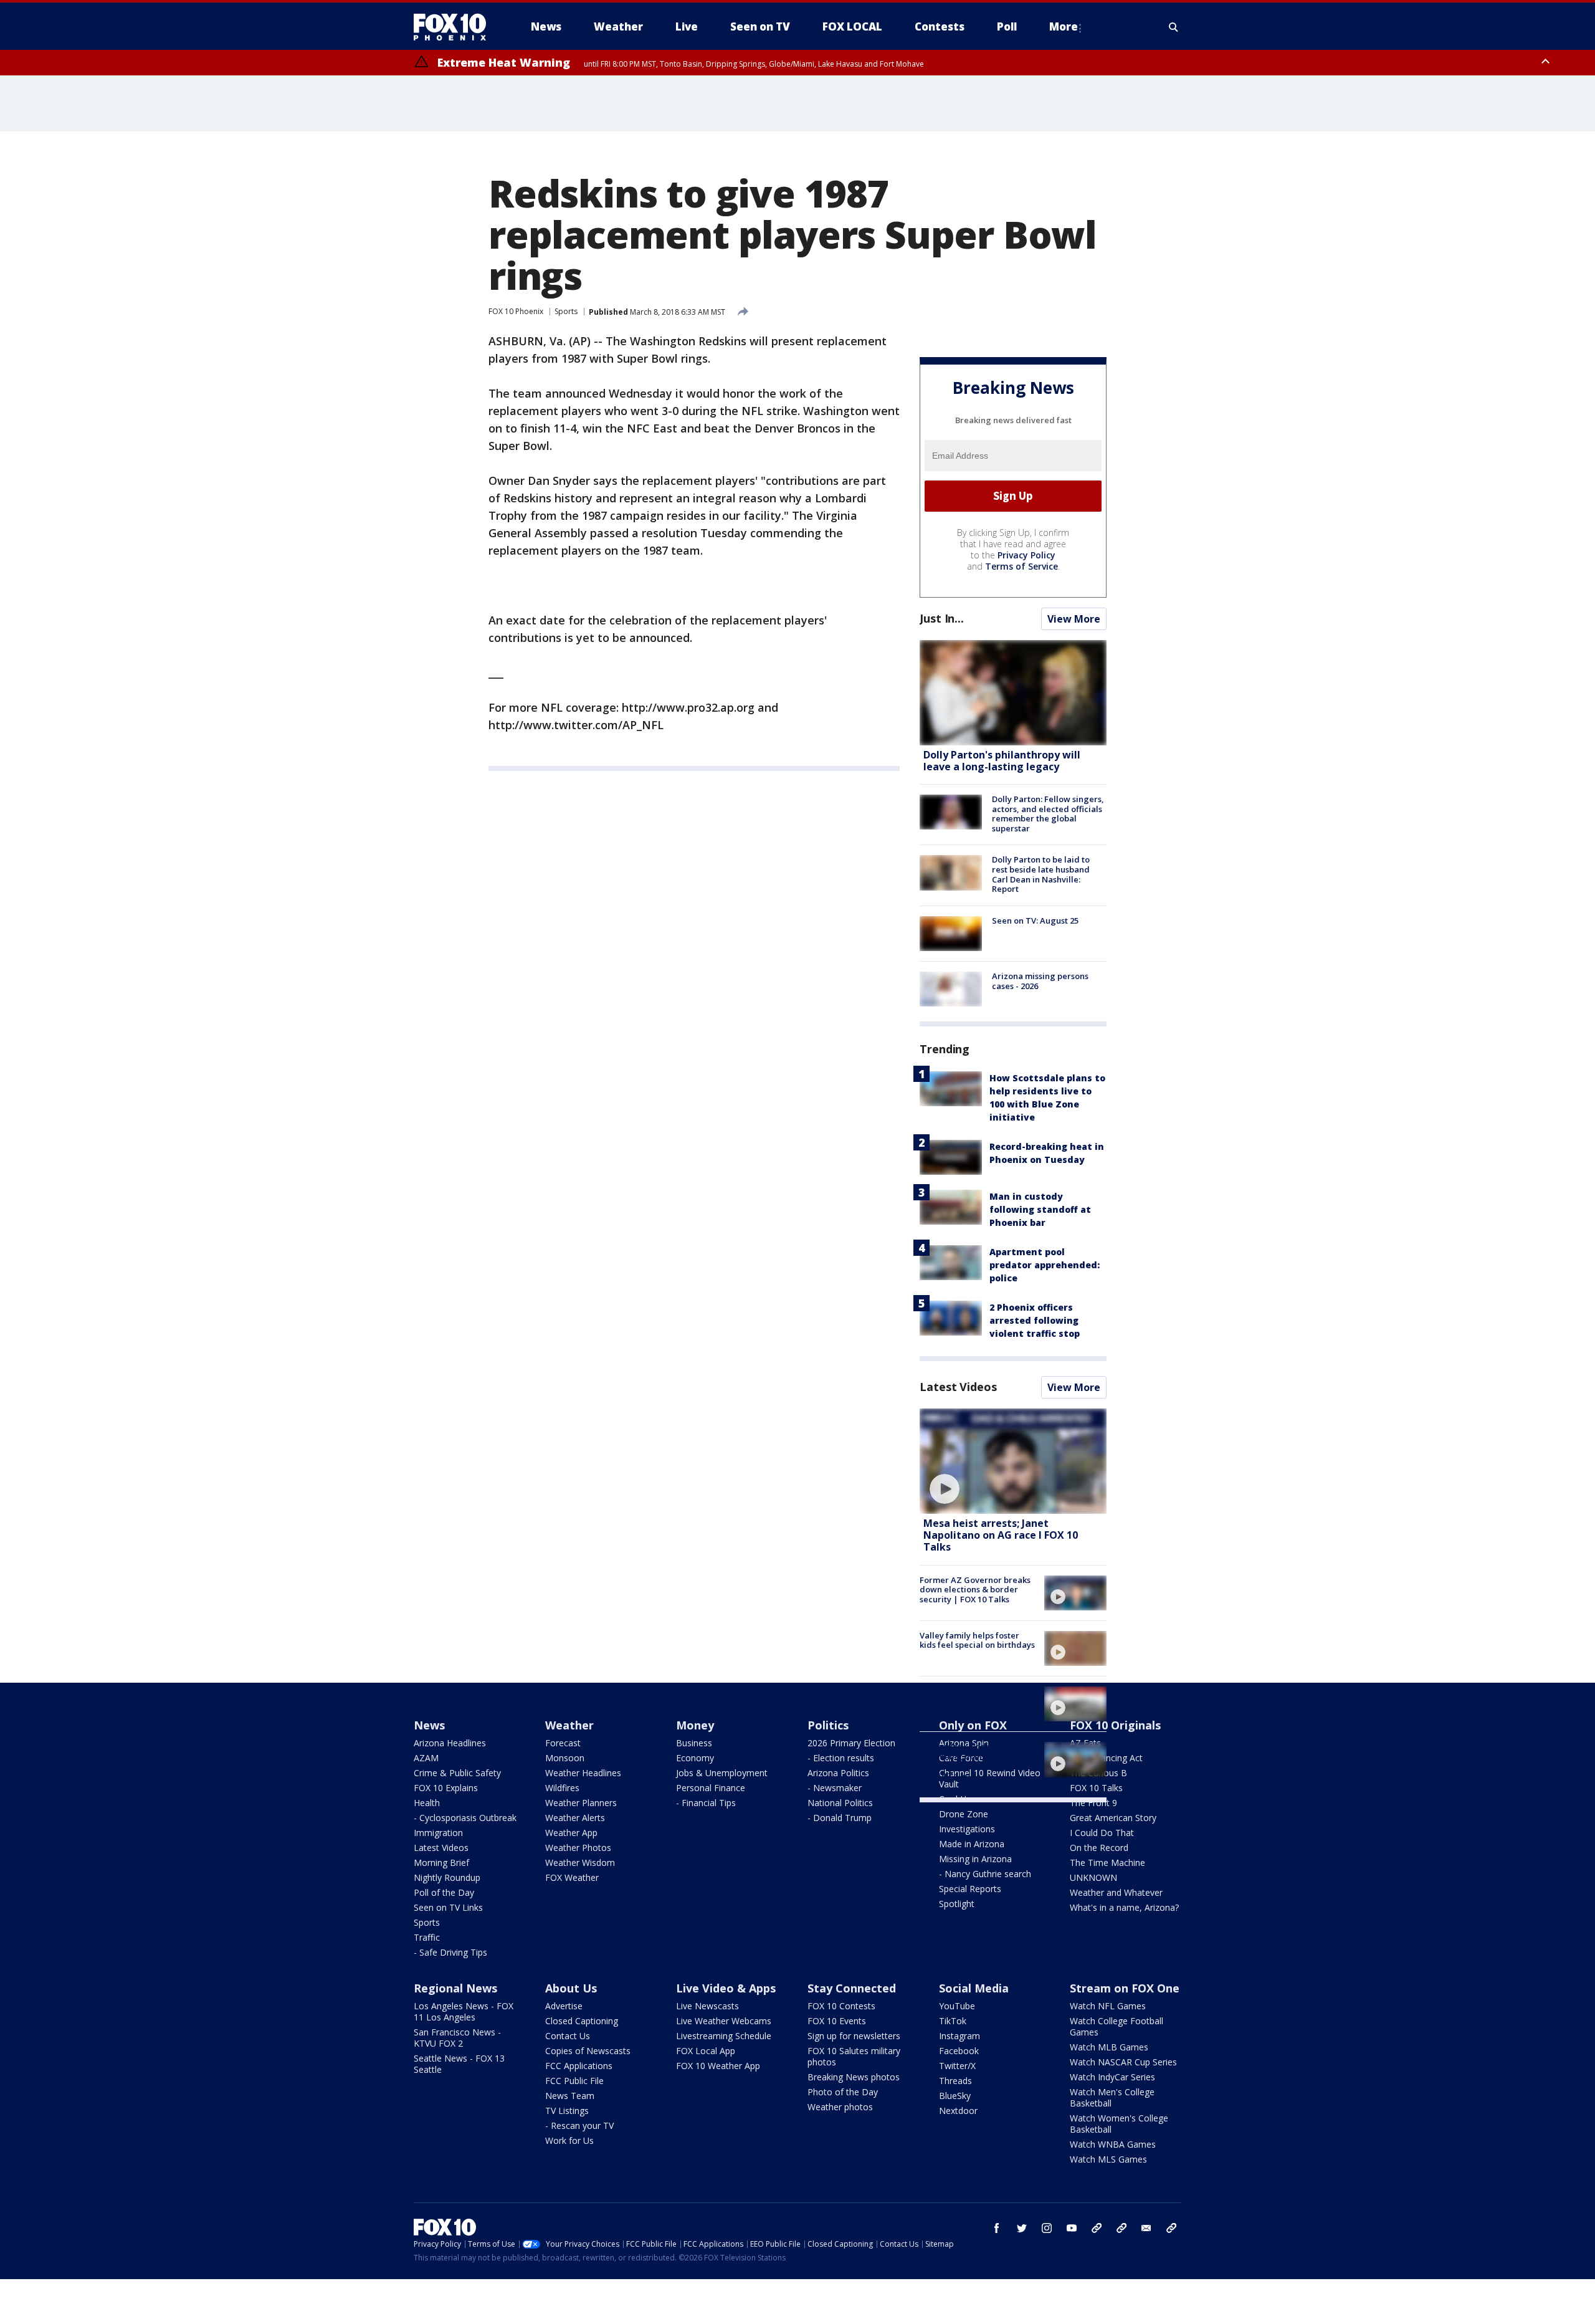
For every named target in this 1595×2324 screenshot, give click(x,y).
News (429, 1725)
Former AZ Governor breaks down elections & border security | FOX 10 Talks (975, 1590)
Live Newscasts (707, 2006)
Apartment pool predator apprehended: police (1045, 1265)
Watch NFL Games (1108, 2006)
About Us (571, 1988)
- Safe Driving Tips (450, 1952)
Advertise (564, 2006)
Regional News (455, 1988)
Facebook (959, 2051)
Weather (569, 1725)
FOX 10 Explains (446, 1788)
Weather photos (840, 2107)
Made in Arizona (972, 1844)
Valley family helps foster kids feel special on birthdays (977, 1640)
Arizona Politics (838, 1773)
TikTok (953, 2021)
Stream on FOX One (1125, 1988)
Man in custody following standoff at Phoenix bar (1040, 1209)
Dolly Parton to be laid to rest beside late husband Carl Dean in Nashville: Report (1041, 874)
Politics (828, 1725)
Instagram (959, 2036)
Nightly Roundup (447, 1877)
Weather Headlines (583, 1773)
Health (427, 1803)
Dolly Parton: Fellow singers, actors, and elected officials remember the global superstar (1048, 814)
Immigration (438, 1833)
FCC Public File (574, 2081)
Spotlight (957, 1904)
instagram (1047, 2228)
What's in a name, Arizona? (1124, 1907)
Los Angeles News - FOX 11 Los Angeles (464, 2011)
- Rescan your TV (579, 2126)
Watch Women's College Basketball (1119, 2124)
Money (695, 1725)
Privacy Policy (1026, 555)
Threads (955, 2081)
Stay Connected (852, 1988)
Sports (566, 311)
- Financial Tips (706, 1803)
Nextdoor (958, 2111)
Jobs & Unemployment (722, 1773)
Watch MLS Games (1108, 2159)
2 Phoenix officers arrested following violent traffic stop (1035, 1320)
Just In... (942, 618)
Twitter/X (957, 2066)
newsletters (1171, 2228)
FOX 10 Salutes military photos (854, 2056)
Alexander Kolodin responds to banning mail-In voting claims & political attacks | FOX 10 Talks (976, 1761)
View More (1074, 619)
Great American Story (1113, 1818)
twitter (1022, 2228)
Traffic (427, 1937)
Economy (695, 1758)
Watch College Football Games (1116, 2026)
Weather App (571, 1833)
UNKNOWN (1093, 1877)
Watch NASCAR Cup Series (1123, 2062)
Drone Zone (964, 1814)
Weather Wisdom (580, 1863)
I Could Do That (1102, 1833)
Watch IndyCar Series (1112, 2077)
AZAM (426, 1758)
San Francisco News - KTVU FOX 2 (457, 2038)
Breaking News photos (854, 2077)
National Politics (840, 1803)
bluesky (1121, 2228)
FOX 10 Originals (1115, 1725)
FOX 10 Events (837, 2021)
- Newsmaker (835, 1788)
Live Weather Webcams (724, 2021)
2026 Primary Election (851, 1743)
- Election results (841, 1758)
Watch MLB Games (1109, 2047)
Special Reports (970, 1889)
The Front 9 (1093, 1803)
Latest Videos (958, 1387)
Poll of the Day (444, 1892)
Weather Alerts (575, 1818)
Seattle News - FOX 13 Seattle (459, 2064)
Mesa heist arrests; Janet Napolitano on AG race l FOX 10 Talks (1001, 1535)
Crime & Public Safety (457, 1773)
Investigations (967, 1829)
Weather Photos (578, 1848)
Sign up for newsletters (854, 2036)
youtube (1072, 2228)
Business (694, 1743)
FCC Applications (579, 2066)
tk (1097, 2228)
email (1146, 2228)
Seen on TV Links (448, 1907)
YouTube (957, 2006)
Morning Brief (441, 1863)
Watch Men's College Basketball (1112, 2097)
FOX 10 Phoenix (516, 311)
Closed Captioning (582, 2021)
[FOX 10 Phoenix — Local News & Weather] (455, 27)
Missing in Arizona (975, 1859)
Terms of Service (1021, 566)
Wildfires (562, 1788)
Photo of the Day (843, 2092)
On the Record (1099, 1848)
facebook (997, 2228)
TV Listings (567, 2111)
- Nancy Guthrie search (985, 1874)
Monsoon (565, 1758)
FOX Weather (572, 1877)
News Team (570, 2096)
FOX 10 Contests (841, 2006)
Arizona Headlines (450, 1743)
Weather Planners (581, 1803)
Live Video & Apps (726, 1988)
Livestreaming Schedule (724, 2036)
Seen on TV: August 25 (1035, 921)
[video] (1013, 1461)
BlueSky (955, 2096)
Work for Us (569, 2140)
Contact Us (568, 2036)
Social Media (974, 1988)
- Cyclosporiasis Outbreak (465, 1818)
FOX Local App (706, 2051)
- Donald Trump (840, 1818)
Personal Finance (711, 1788)
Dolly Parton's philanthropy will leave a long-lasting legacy (1002, 761)
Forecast (563, 1743)
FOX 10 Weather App (718, 2066)
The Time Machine (1107, 1863)
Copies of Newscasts (588, 2051)
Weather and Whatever (1116, 1892)
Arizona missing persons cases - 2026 (1040, 981)
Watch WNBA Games (1113, 2144)
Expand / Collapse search (1174, 27)
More (1064, 26)
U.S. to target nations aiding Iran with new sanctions (975, 1696)
